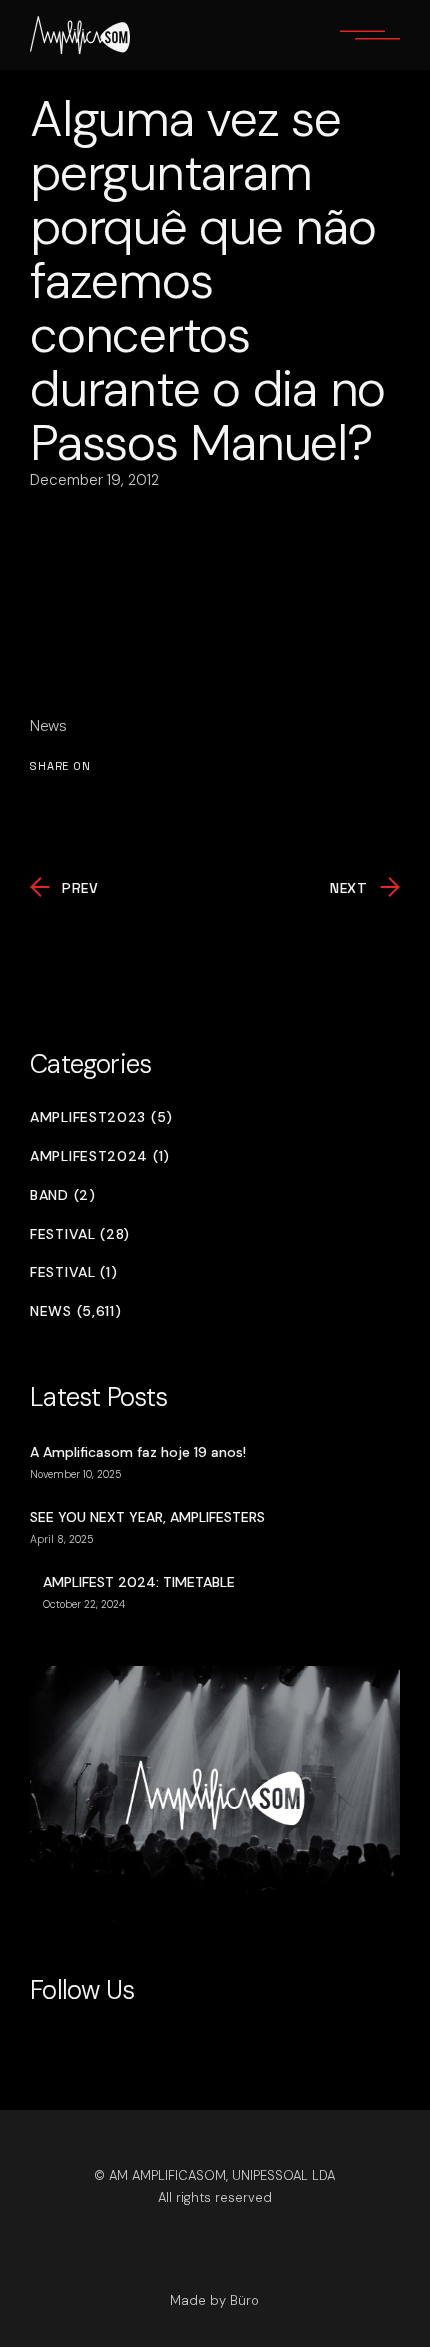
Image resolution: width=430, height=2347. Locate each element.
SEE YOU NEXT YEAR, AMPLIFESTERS (147, 1517)
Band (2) (63, 1195)
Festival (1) (73, 1272)
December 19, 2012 (94, 480)
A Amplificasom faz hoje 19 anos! (138, 1452)
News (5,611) (75, 1311)
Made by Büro (214, 2300)
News (48, 726)
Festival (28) (80, 1234)
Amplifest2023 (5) (101, 1117)
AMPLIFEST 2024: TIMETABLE (139, 1582)
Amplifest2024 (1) (100, 1156)
